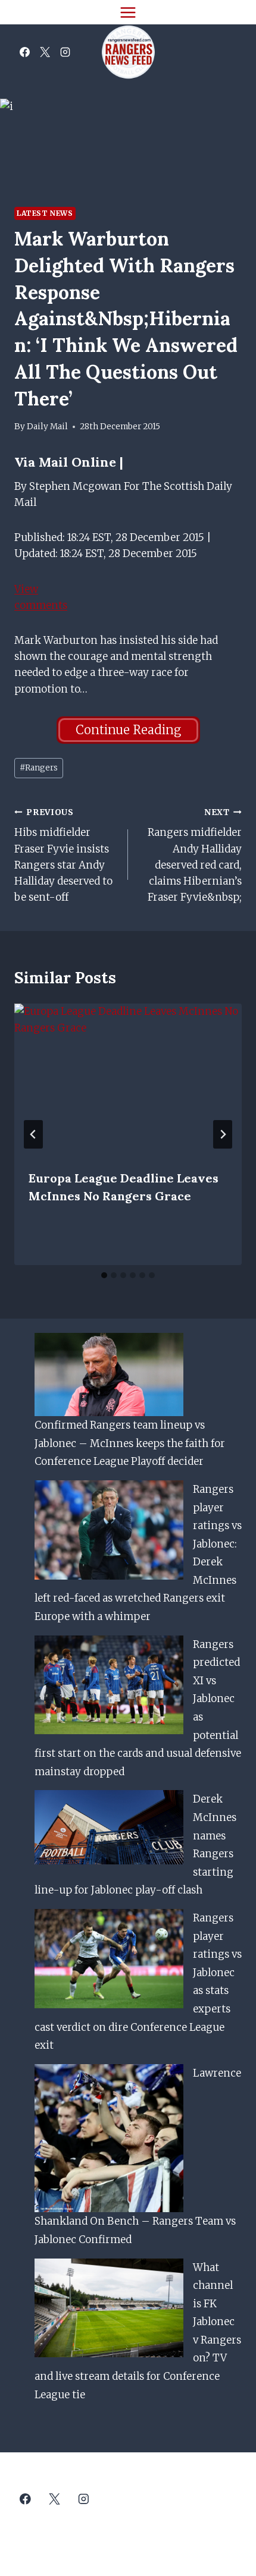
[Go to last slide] (33, 1134)
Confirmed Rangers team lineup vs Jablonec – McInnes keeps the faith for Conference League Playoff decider (130, 1443)
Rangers (39, 768)
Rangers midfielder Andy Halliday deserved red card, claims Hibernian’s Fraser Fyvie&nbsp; (195, 855)
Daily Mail (47, 427)
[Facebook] (24, 52)
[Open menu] (128, 12)
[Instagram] (65, 52)
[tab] (104, 1275)
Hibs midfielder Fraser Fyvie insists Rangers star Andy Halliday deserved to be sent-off (63, 855)
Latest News (45, 213)
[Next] (223, 1134)
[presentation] (128, 1079)
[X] (45, 52)
